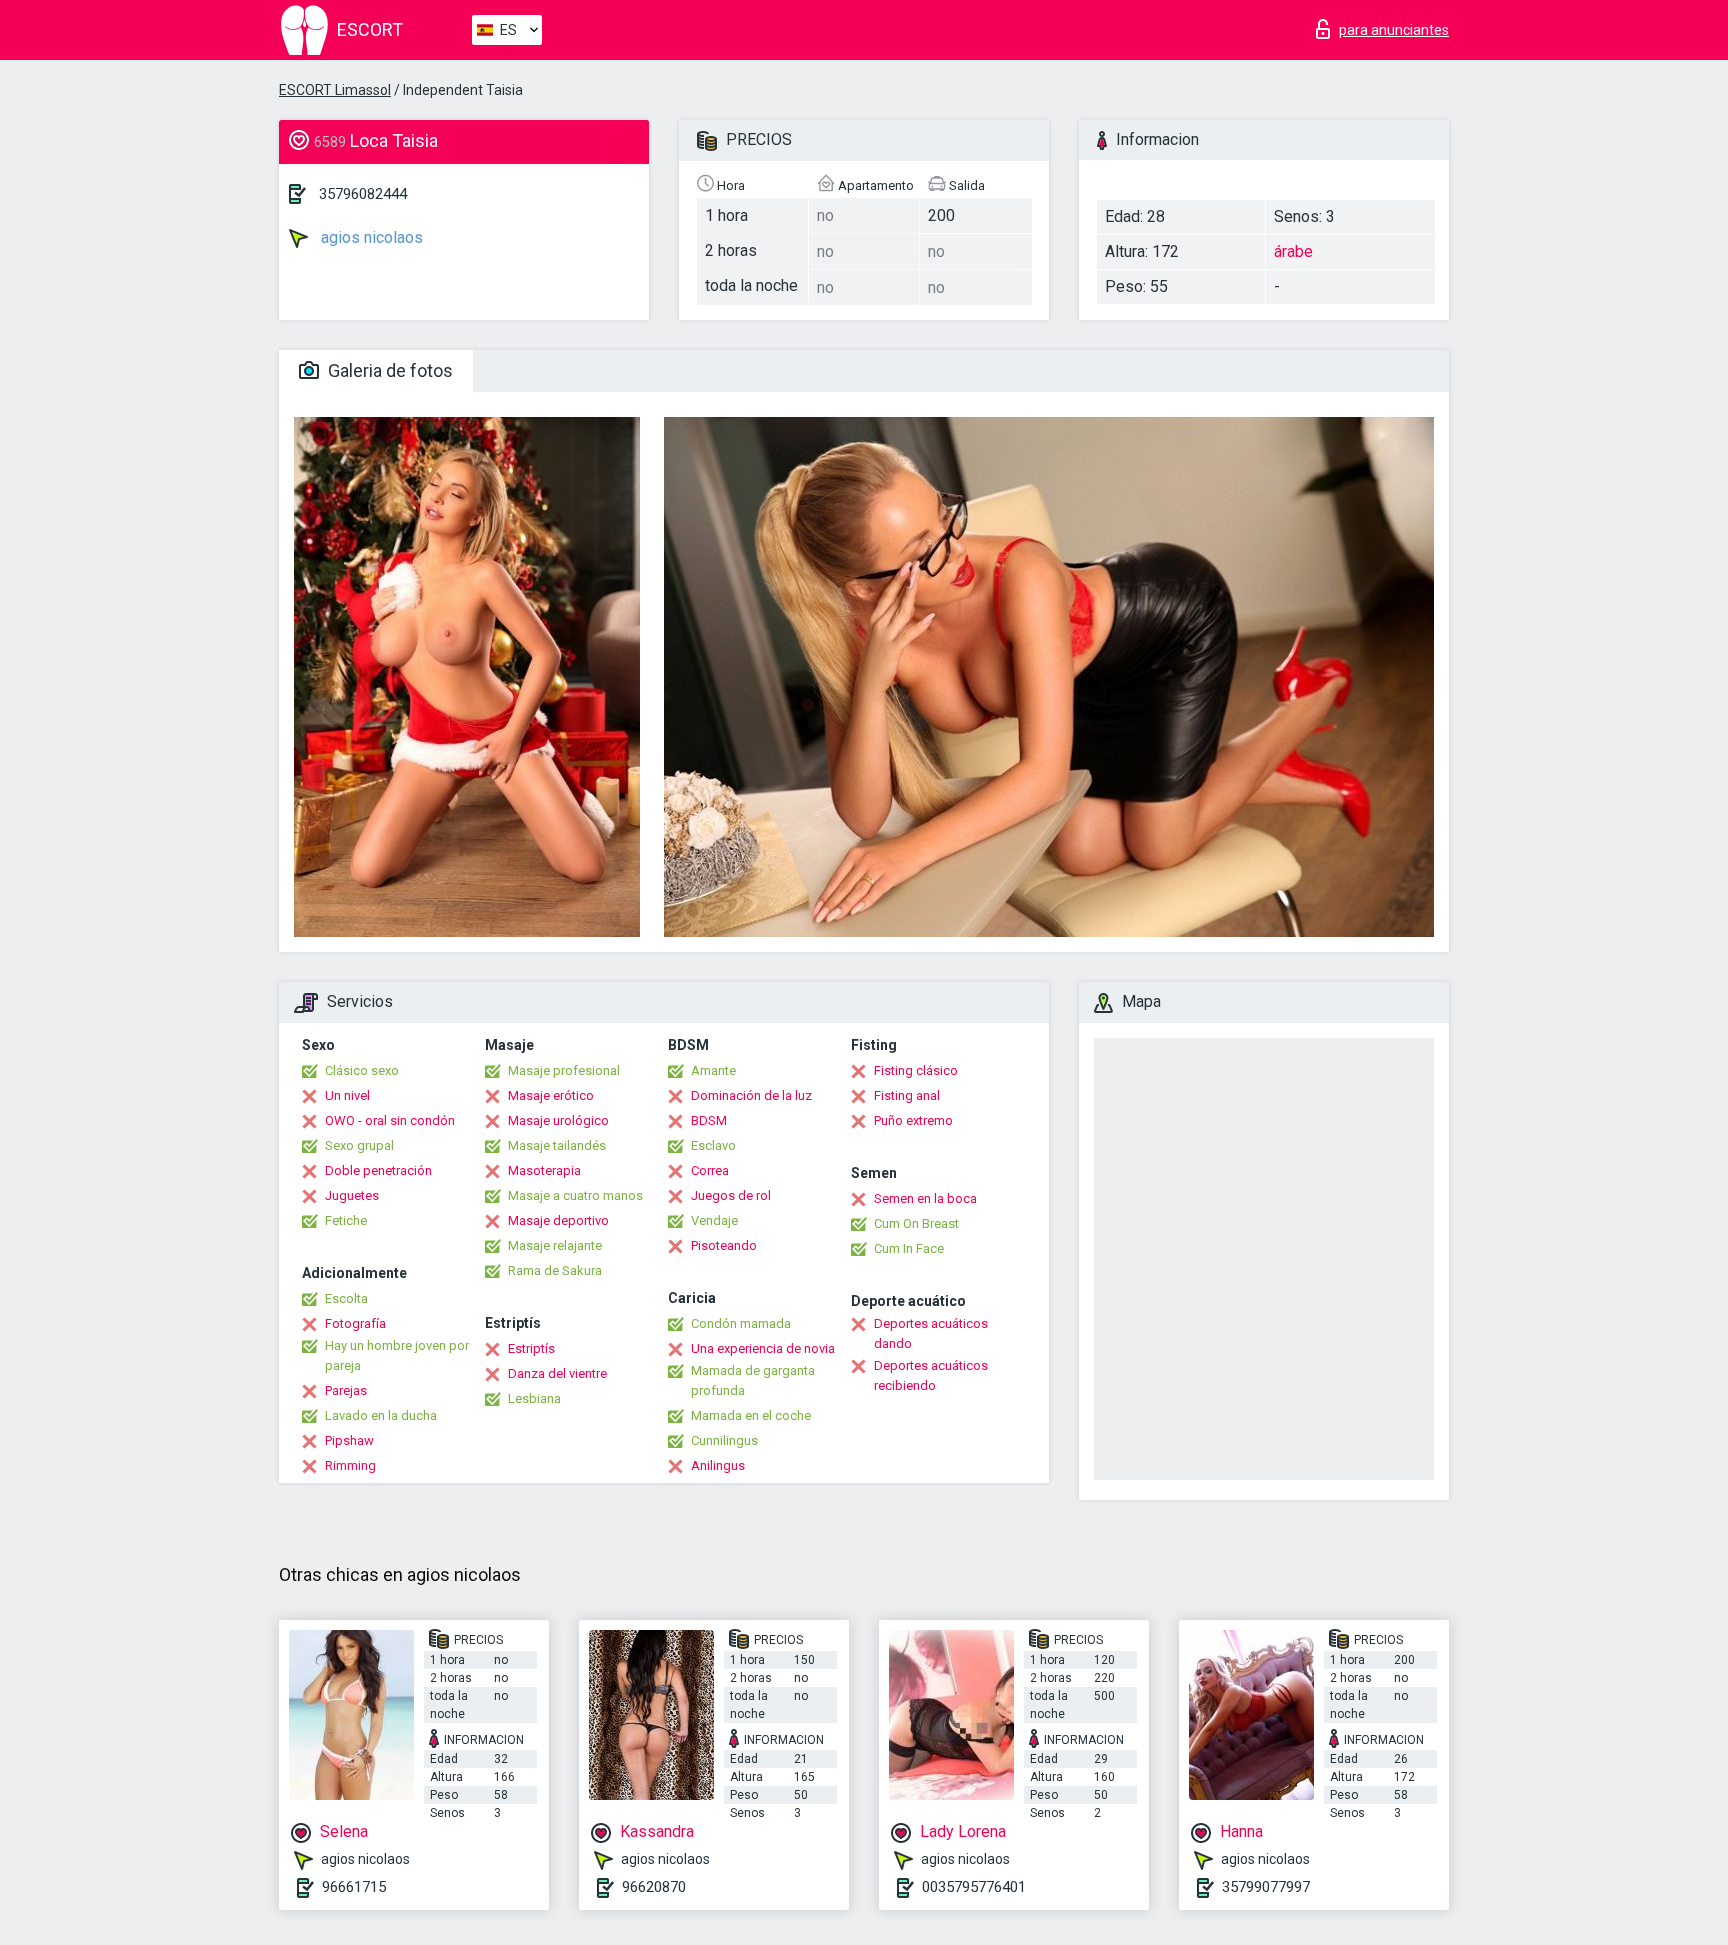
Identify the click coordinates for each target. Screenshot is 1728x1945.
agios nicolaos (370, 237)
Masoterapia (544, 1170)
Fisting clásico (916, 1070)
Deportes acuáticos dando (931, 1333)
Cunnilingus (724, 1440)
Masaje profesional (564, 1070)
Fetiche (346, 1220)
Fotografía (355, 1323)
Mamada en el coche (751, 1415)
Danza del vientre (557, 1373)
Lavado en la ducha (381, 1415)
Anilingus (718, 1465)
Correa (710, 1170)
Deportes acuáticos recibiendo (931, 1375)
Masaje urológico (558, 1120)
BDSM (709, 1120)
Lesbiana (534, 1398)
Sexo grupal (359, 1145)
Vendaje (714, 1220)
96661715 (354, 1887)
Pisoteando (724, 1245)
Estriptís (531, 1348)
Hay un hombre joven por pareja (397, 1355)
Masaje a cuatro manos (575, 1195)
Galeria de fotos (388, 370)
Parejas (346, 1390)
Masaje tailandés (557, 1145)
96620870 (654, 1887)
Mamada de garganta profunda (753, 1380)
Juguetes (352, 1195)
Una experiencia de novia (763, 1348)
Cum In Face (909, 1248)
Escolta (346, 1298)
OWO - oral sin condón (390, 1120)
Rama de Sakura (555, 1270)
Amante (713, 1070)
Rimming (350, 1465)
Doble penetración (378, 1170)
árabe (1293, 251)
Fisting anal (907, 1095)
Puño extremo (913, 1120)
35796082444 (363, 194)
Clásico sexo (362, 1070)
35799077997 (1266, 1887)
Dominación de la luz (751, 1095)
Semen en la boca (925, 1198)
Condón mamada (741, 1323)
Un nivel (347, 1095)
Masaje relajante (555, 1245)
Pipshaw (349, 1440)
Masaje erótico (551, 1095)
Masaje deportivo (558, 1220)
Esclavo (713, 1145)
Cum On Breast (916, 1223)
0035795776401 (974, 1887)
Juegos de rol (731, 1195)
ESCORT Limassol (335, 90)
